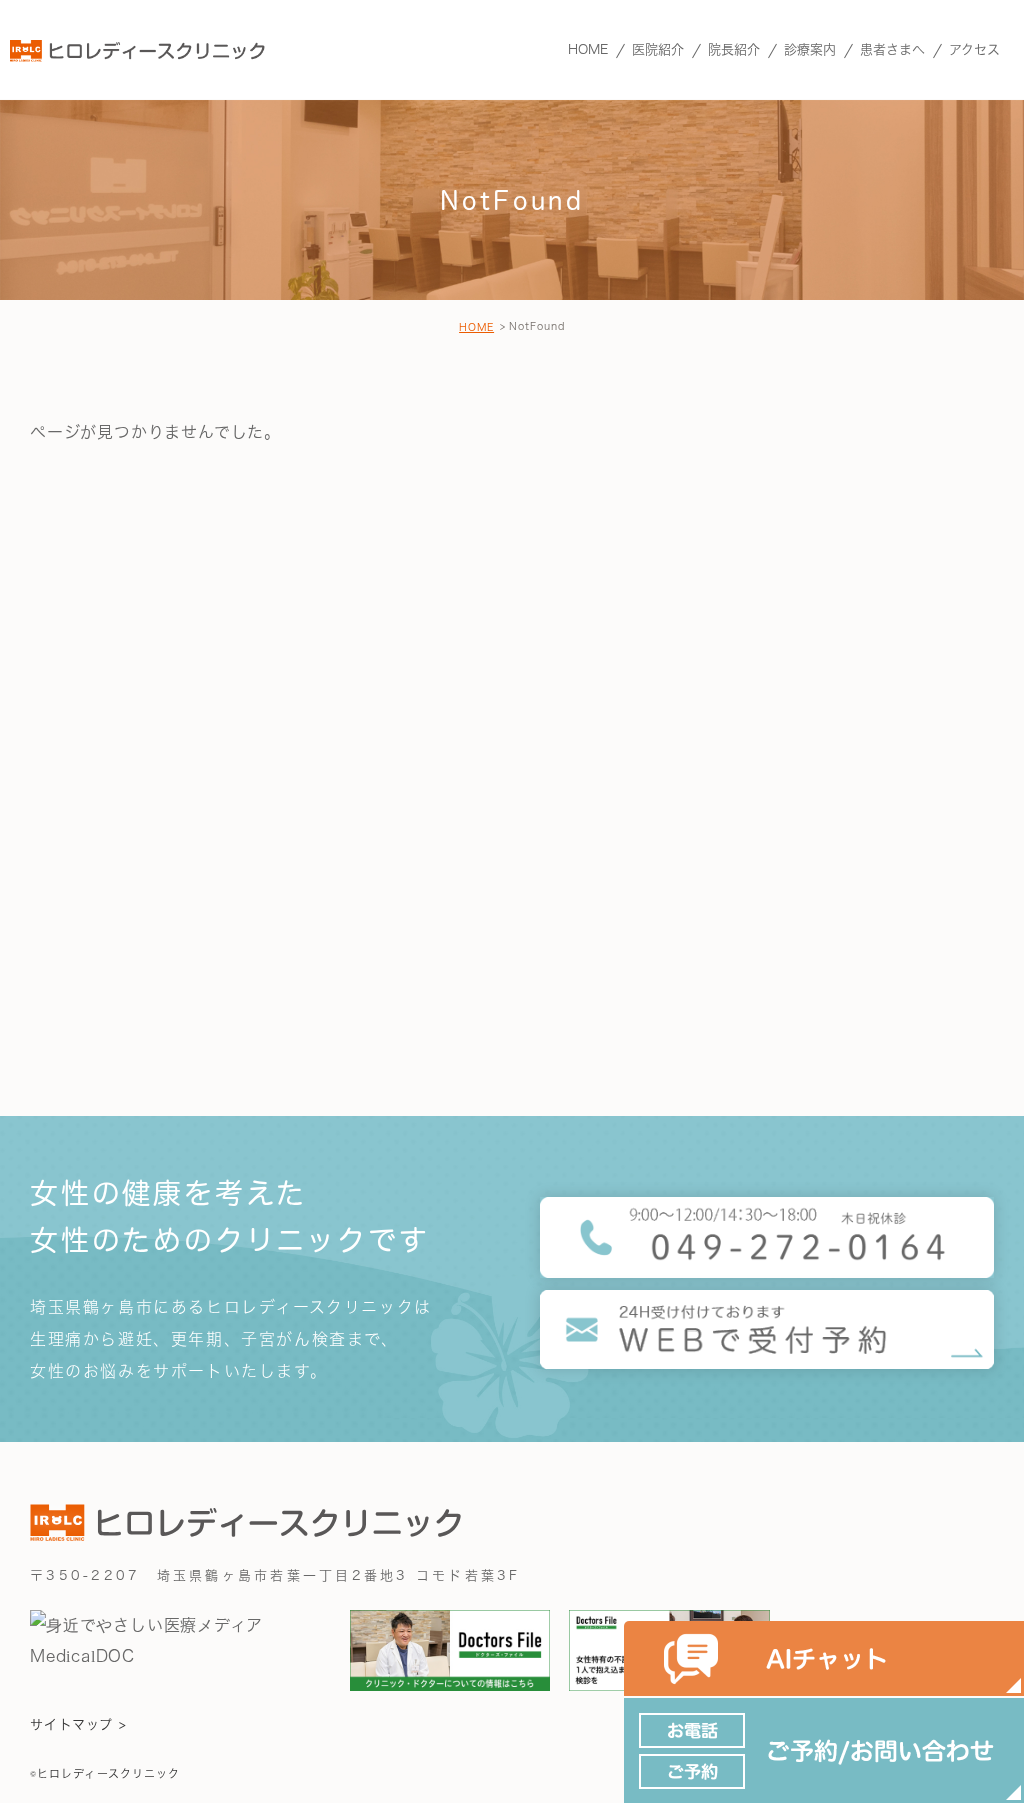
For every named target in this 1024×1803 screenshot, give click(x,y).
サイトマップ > (78, 1724)
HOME (476, 327)
